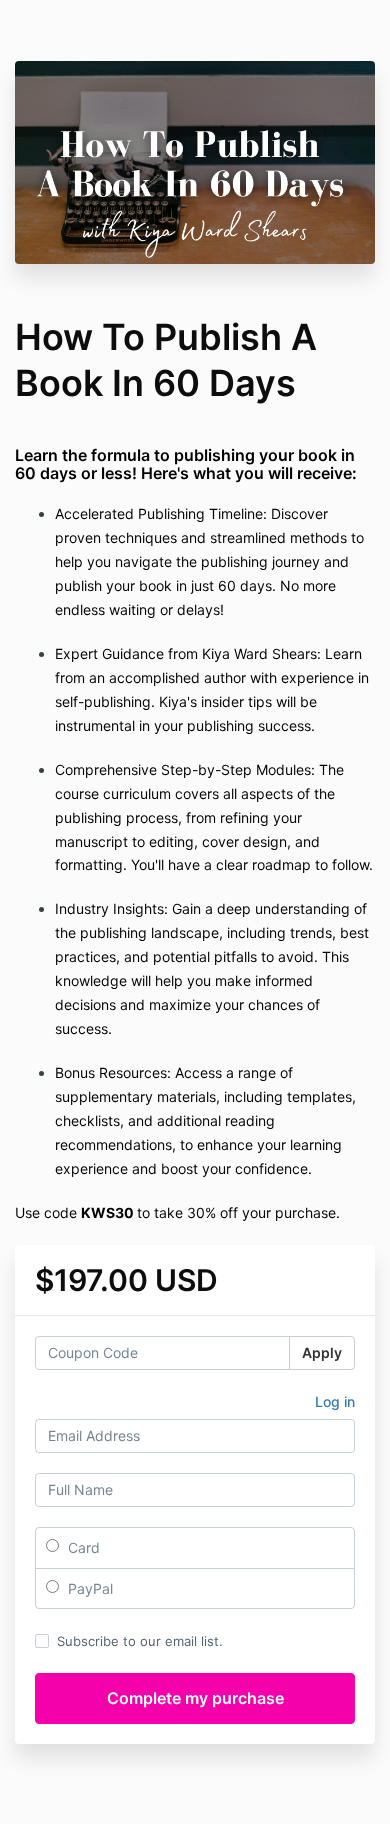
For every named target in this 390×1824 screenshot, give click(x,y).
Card (82, 1547)
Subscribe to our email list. (140, 1641)
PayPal (88, 1588)
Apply (322, 1352)
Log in (335, 1401)
